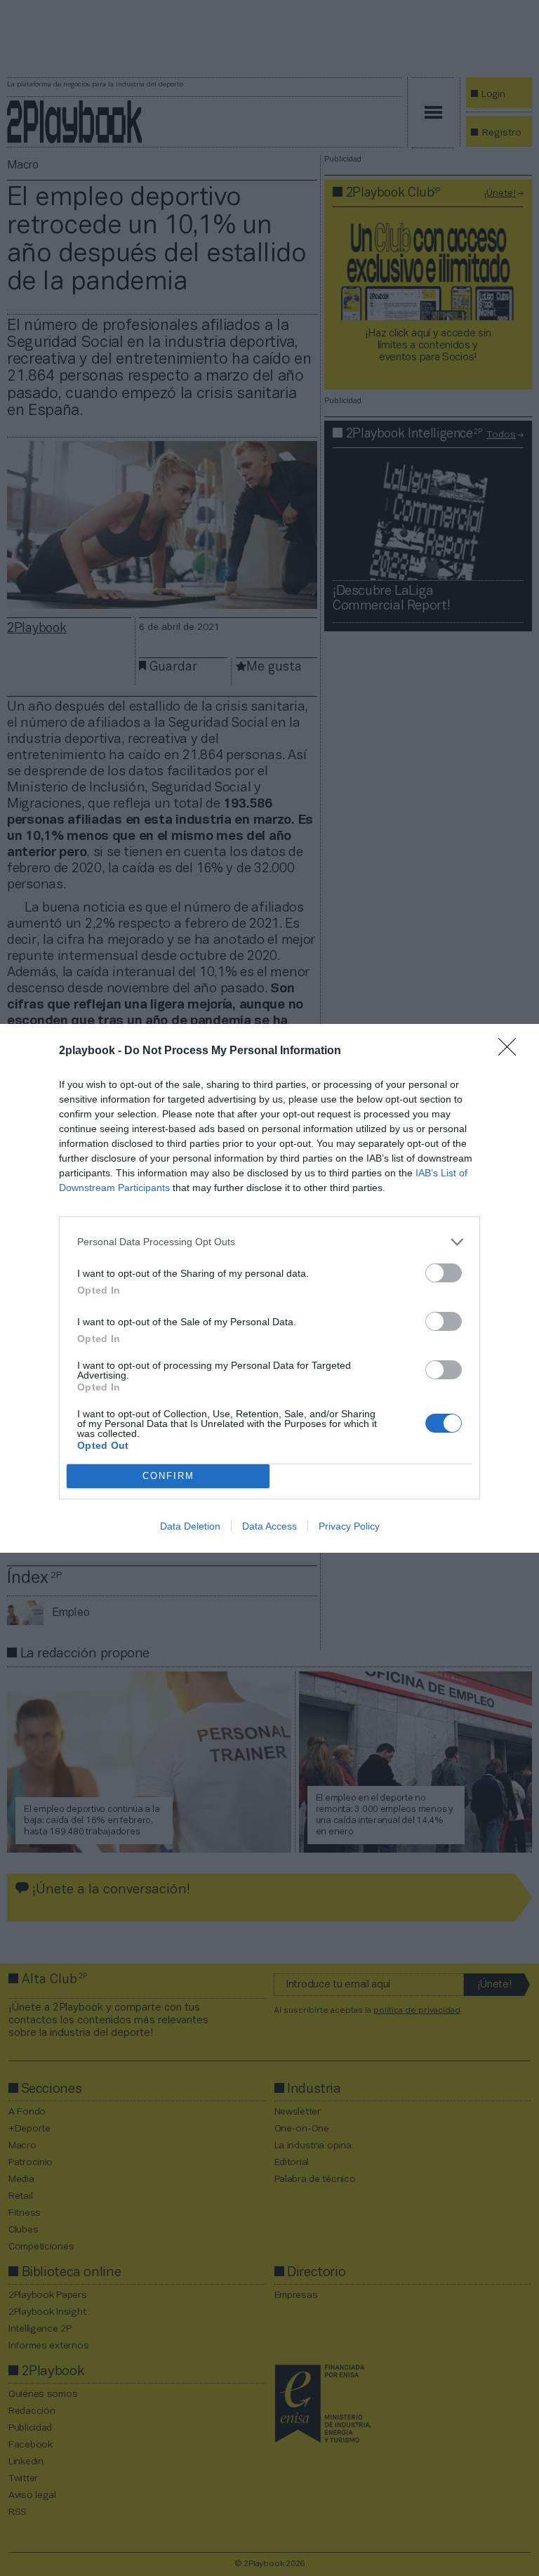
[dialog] (269, 1288)
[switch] (444, 1273)
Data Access (269, 1526)
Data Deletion (190, 1526)
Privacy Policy (349, 1526)
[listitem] (269, 1242)
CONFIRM (168, 1476)
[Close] (512, 1051)
